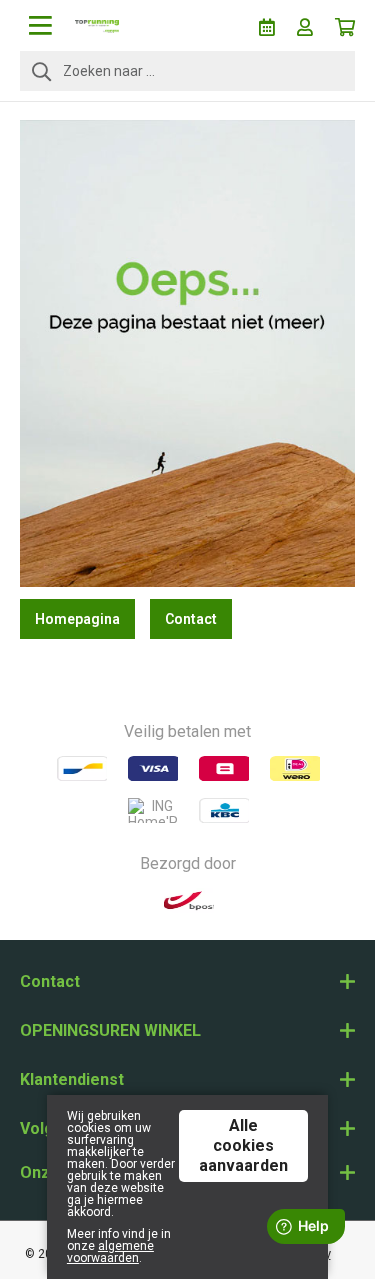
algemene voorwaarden (110, 1252)
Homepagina (77, 619)
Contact (191, 619)
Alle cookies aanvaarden (243, 1145)
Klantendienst (72, 1079)
